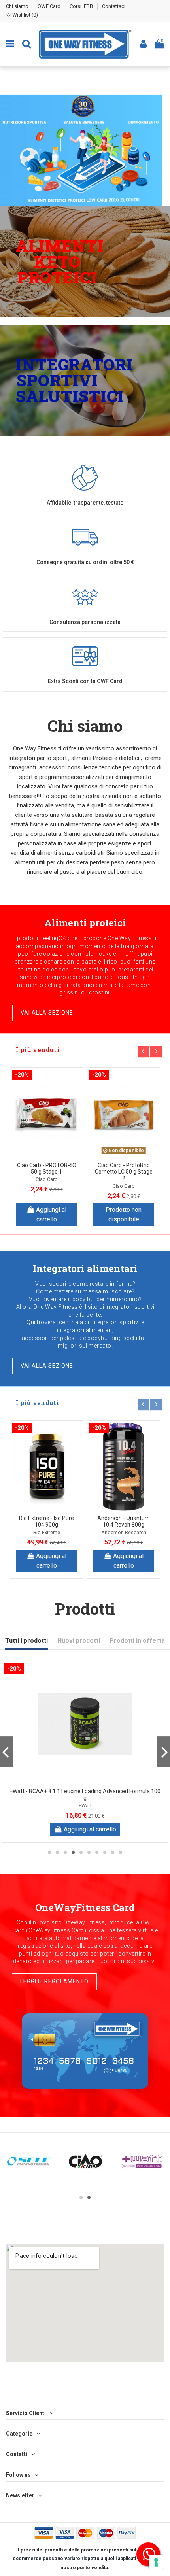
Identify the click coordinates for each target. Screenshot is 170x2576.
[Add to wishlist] (40, 1149)
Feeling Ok (47, 1186)
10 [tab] (121, 1852)
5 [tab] (81, 1852)
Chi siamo (18, 6)
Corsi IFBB (82, 6)
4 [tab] (73, 1852)
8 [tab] (105, 1852)
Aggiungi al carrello (51, 1214)
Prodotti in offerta (137, 1641)
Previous (143, 1052)
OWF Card (50, 6)
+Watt (85, 1806)
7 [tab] (97, 1852)
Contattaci (114, 6)
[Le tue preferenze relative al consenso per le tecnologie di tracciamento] (156, 2562)
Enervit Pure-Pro (46, 1532)
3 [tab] (65, 1852)
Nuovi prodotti (79, 1641)
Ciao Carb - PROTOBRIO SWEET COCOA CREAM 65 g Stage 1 (124, 1172)
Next (156, 1052)
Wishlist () (25, 15)
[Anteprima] (47, 1161)
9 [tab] (113, 1852)
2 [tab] (57, 1852)
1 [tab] (49, 1852)
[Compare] (53, 1149)
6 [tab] (89, 1852)
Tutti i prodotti (26, 1641)
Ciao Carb (124, 1186)
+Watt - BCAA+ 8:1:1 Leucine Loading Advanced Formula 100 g (85, 1795)
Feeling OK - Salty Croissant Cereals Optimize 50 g (46, 1172)
